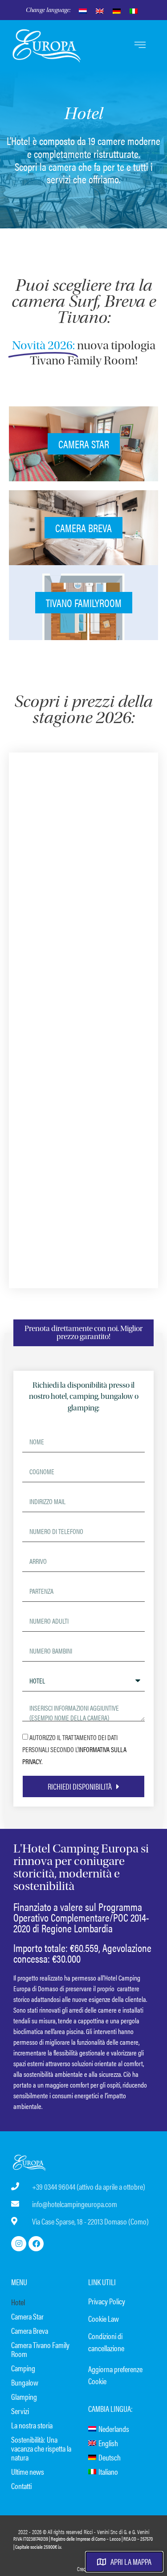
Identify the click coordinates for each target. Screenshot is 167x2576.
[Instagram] (19, 2244)
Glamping (24, 2396)
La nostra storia (32, 2425)
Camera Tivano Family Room (40, 2349)
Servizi (20, 2411)
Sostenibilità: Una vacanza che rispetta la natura (41, 2448)
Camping (23, 2368)
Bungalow (25, 2382)
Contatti (21, 2486)
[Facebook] (36, 2244)
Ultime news (28, 2471)
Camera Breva (30, 2330)
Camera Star (27, 2316)
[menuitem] (83, 10)
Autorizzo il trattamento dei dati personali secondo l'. (74, 1749)
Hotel (18, 2302)
